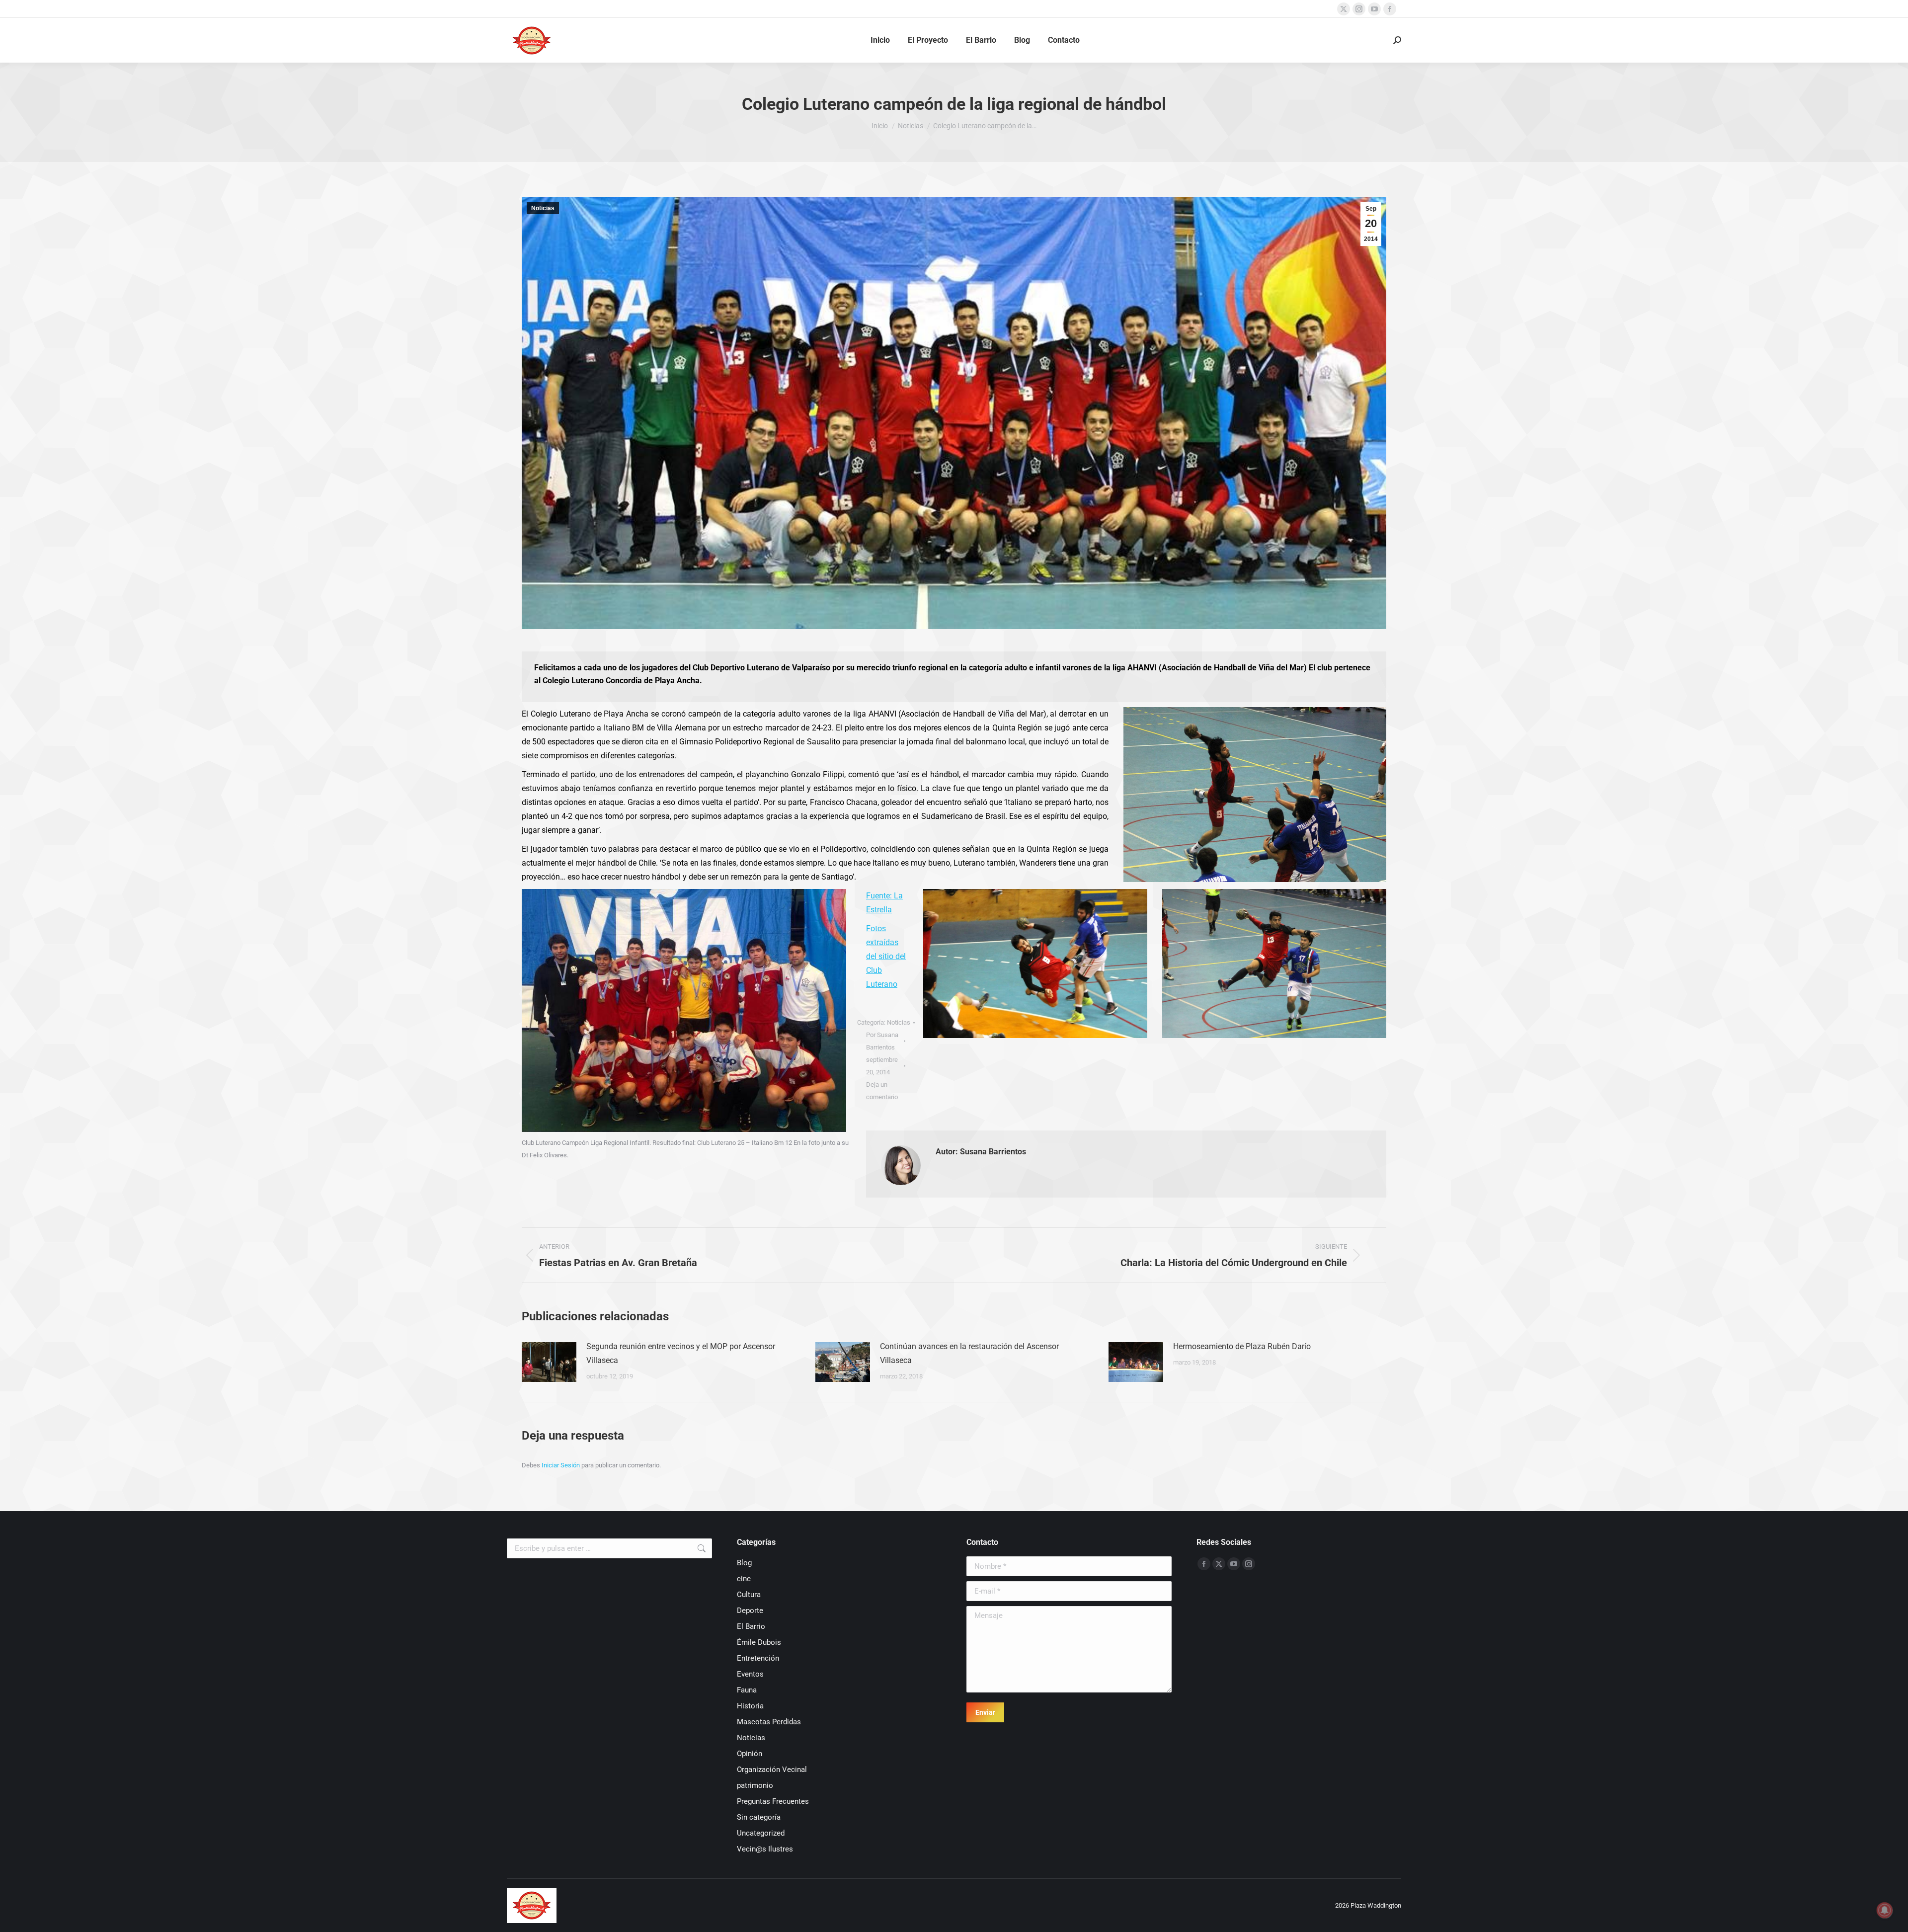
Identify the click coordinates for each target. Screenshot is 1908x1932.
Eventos (750, 1674)
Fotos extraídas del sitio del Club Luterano (886, 956)
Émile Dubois (759, 1642)
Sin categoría (759, 1817)
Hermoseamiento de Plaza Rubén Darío (1242, 1346)
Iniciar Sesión (561, 1465)
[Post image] (549, 1362)
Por (882, 1041)
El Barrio (751, 1626)
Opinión (750, 1754)
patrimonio (755, 1785)
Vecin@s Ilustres (765, 1849)
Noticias (543, 208)
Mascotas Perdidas (769, 1722)
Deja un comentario (882, 1091)
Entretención (758, 1658)
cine (744, 1579)
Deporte (750, 1610)
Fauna (747, 1690)
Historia (750, 1706)
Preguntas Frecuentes (773, 1801)
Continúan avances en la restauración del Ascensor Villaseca (969, 1353)
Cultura (749, 1595)
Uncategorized (761, 1833)
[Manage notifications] (1885, 1910)
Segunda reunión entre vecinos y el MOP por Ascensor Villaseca (681, 1353)
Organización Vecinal (772, 1770)
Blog (744, 1563)
